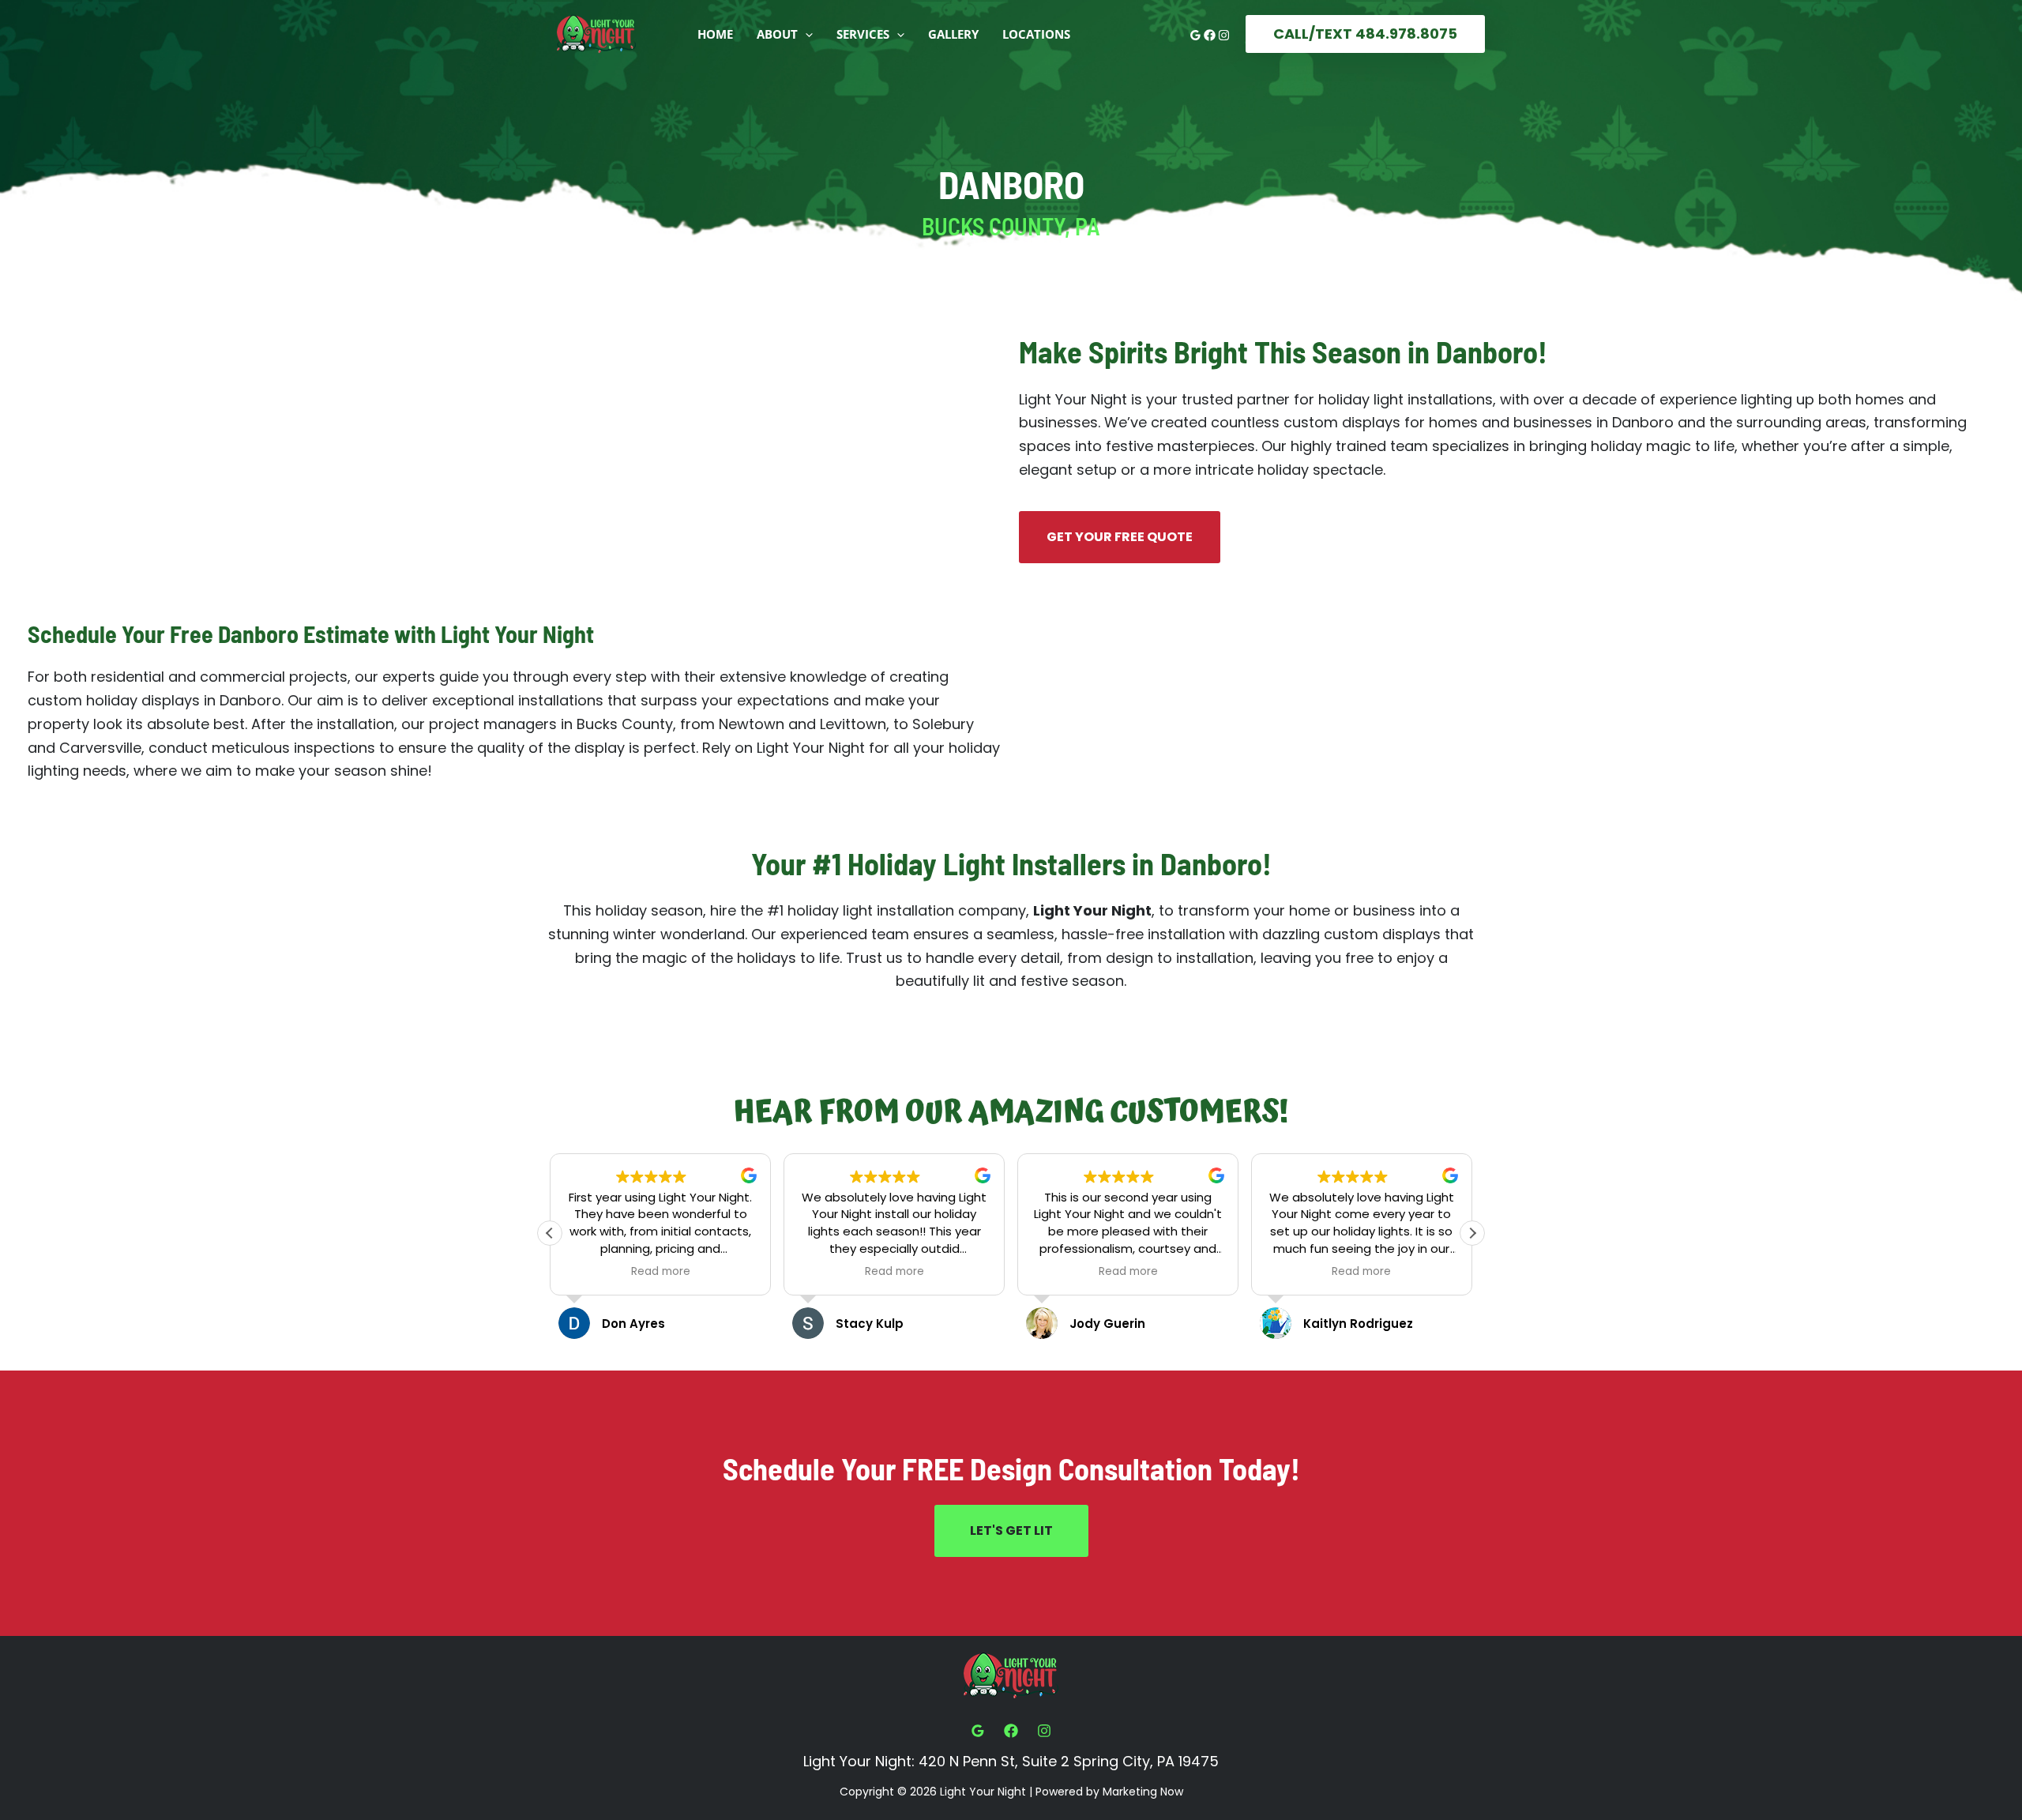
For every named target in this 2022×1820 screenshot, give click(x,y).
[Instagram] (1224, 35)
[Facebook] (1210, 35)
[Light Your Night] (596, 33)
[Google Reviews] (1195, 35)
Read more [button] (661, 1272)
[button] (805, 34)
